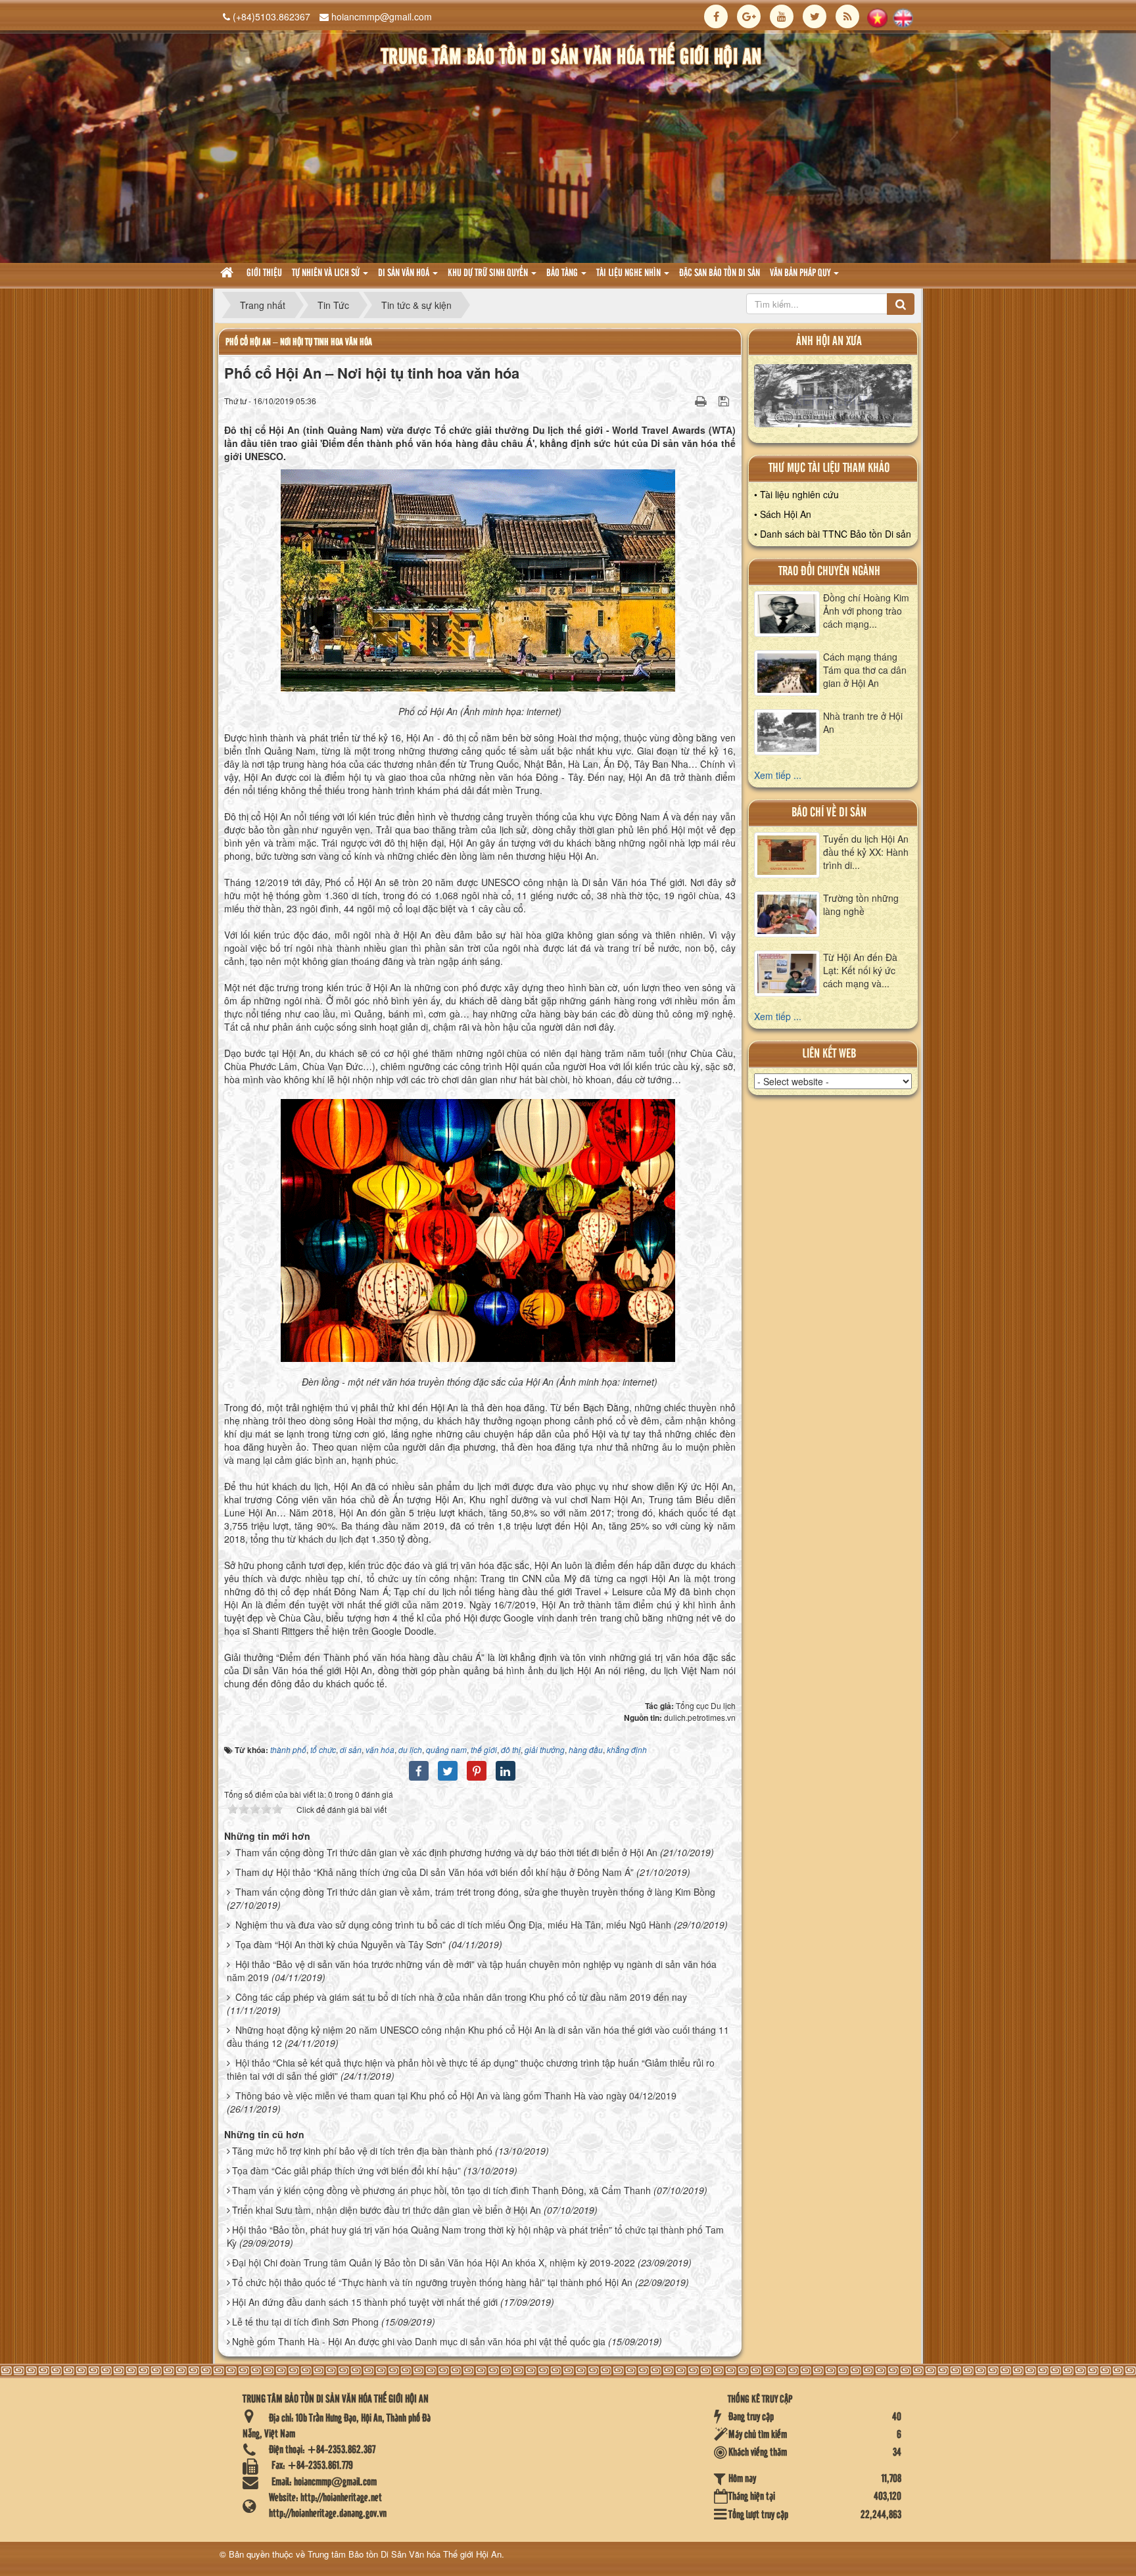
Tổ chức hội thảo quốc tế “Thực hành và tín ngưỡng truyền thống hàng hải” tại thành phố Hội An (432, 2282)
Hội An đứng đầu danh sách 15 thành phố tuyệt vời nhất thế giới (365, 2302)
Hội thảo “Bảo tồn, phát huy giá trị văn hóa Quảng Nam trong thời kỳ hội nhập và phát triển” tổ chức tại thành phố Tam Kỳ (475, 2236)
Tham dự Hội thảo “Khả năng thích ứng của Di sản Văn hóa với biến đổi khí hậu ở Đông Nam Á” (435, 1872)
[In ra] (702, 400)
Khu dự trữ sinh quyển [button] (489, 273)
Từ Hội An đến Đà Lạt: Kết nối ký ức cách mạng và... (860, 970)
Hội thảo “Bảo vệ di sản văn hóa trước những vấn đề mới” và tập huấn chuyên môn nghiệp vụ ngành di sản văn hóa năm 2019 (472, 1971)
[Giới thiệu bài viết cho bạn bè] (684, 400)
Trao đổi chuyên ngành (829, 572)
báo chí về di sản (829, 813)
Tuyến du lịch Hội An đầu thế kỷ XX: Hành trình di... (866, 852)
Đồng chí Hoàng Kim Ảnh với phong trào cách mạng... (866, 611)
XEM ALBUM (833, 399)
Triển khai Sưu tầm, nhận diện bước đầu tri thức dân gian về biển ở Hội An (387, 2210)
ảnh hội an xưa (829, 341)
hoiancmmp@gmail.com (382, 16)
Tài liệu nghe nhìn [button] (629, 273)
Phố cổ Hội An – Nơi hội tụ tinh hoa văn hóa (299, 342)
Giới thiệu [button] (264, 273)
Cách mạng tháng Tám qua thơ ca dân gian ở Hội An (865, 670)
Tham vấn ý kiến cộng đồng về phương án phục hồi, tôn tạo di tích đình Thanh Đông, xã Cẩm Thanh (441, 2190)
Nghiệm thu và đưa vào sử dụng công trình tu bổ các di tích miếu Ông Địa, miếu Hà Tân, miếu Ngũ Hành (453, 1925)
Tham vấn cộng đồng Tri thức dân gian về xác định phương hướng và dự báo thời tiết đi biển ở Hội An (446, 1852)
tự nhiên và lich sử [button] (327, 273)
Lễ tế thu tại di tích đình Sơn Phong (305, 2322)
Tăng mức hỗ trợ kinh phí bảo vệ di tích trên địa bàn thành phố (362, 2151)
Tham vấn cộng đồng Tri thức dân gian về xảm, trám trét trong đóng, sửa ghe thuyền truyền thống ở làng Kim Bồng (475, 1892)
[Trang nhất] (228, 274)
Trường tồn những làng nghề (861, 904)
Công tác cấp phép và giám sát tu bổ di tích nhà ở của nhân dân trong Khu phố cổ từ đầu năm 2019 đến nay (461, 1997)
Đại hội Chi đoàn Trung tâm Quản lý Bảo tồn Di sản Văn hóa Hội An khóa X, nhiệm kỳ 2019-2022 (434, 2262)
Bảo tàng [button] (563, 273)
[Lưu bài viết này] (725, 400)
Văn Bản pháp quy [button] (801, 273)
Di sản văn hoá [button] (405, 273)
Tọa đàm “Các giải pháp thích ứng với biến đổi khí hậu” (346, 2170)
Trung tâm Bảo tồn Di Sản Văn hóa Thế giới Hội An (405, 2554)
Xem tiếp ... (778, 775)
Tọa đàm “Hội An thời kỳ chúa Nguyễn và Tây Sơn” (341, 1944)
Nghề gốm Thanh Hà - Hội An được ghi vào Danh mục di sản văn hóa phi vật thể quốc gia (419, 2341)
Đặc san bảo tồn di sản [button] (720, 273)
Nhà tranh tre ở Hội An (863, 722)
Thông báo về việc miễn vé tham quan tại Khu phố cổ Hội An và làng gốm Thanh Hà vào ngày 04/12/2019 (456, 2096)
